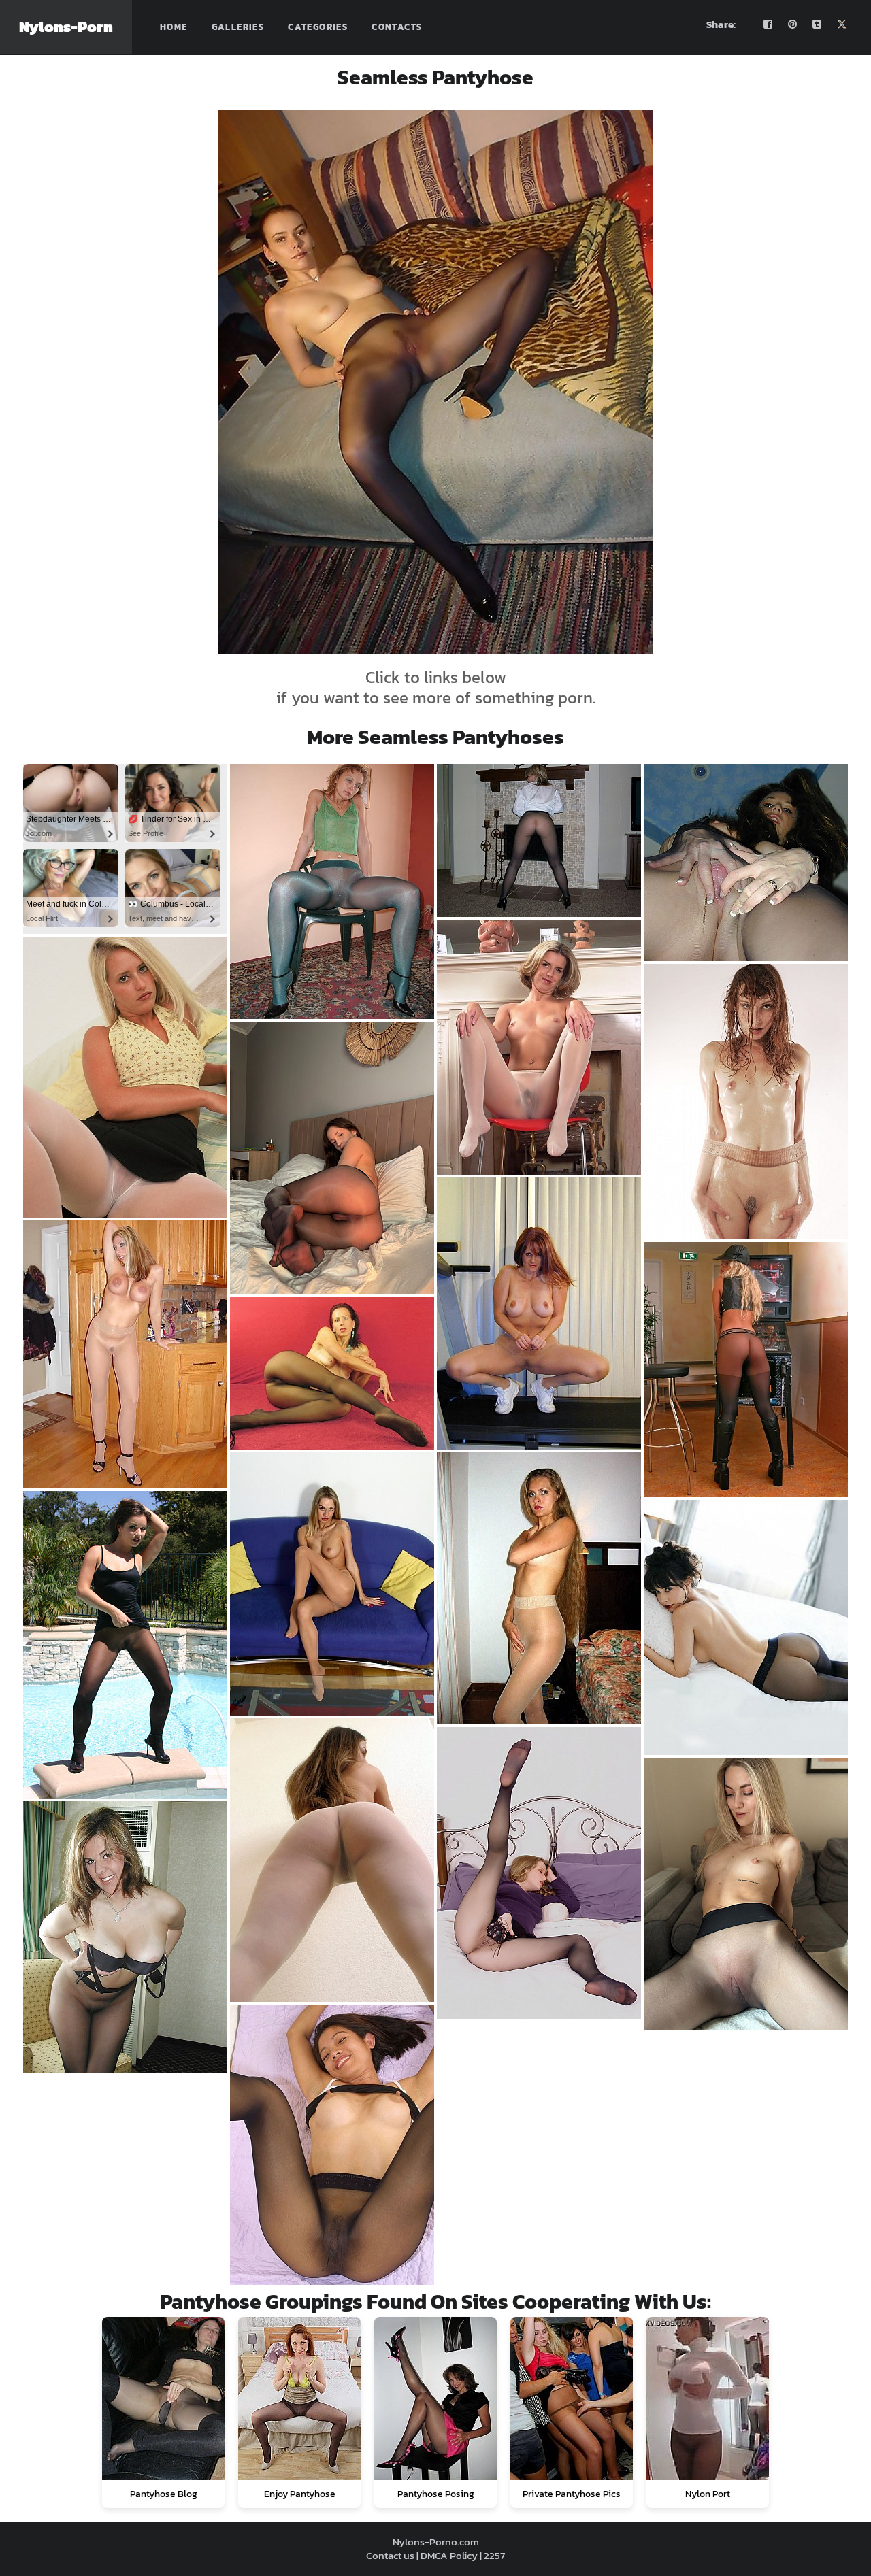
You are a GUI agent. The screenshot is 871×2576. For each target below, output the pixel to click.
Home (174, 27)
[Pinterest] (793, 24)
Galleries (238, 27)
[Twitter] (842, 24)
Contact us (390, 2555)
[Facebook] (768, 24)
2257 (494, 2555)
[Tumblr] (817, 24)
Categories (318, 27)
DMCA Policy (449, 2555)
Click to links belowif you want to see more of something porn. (436, 687)
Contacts (397, 27)
